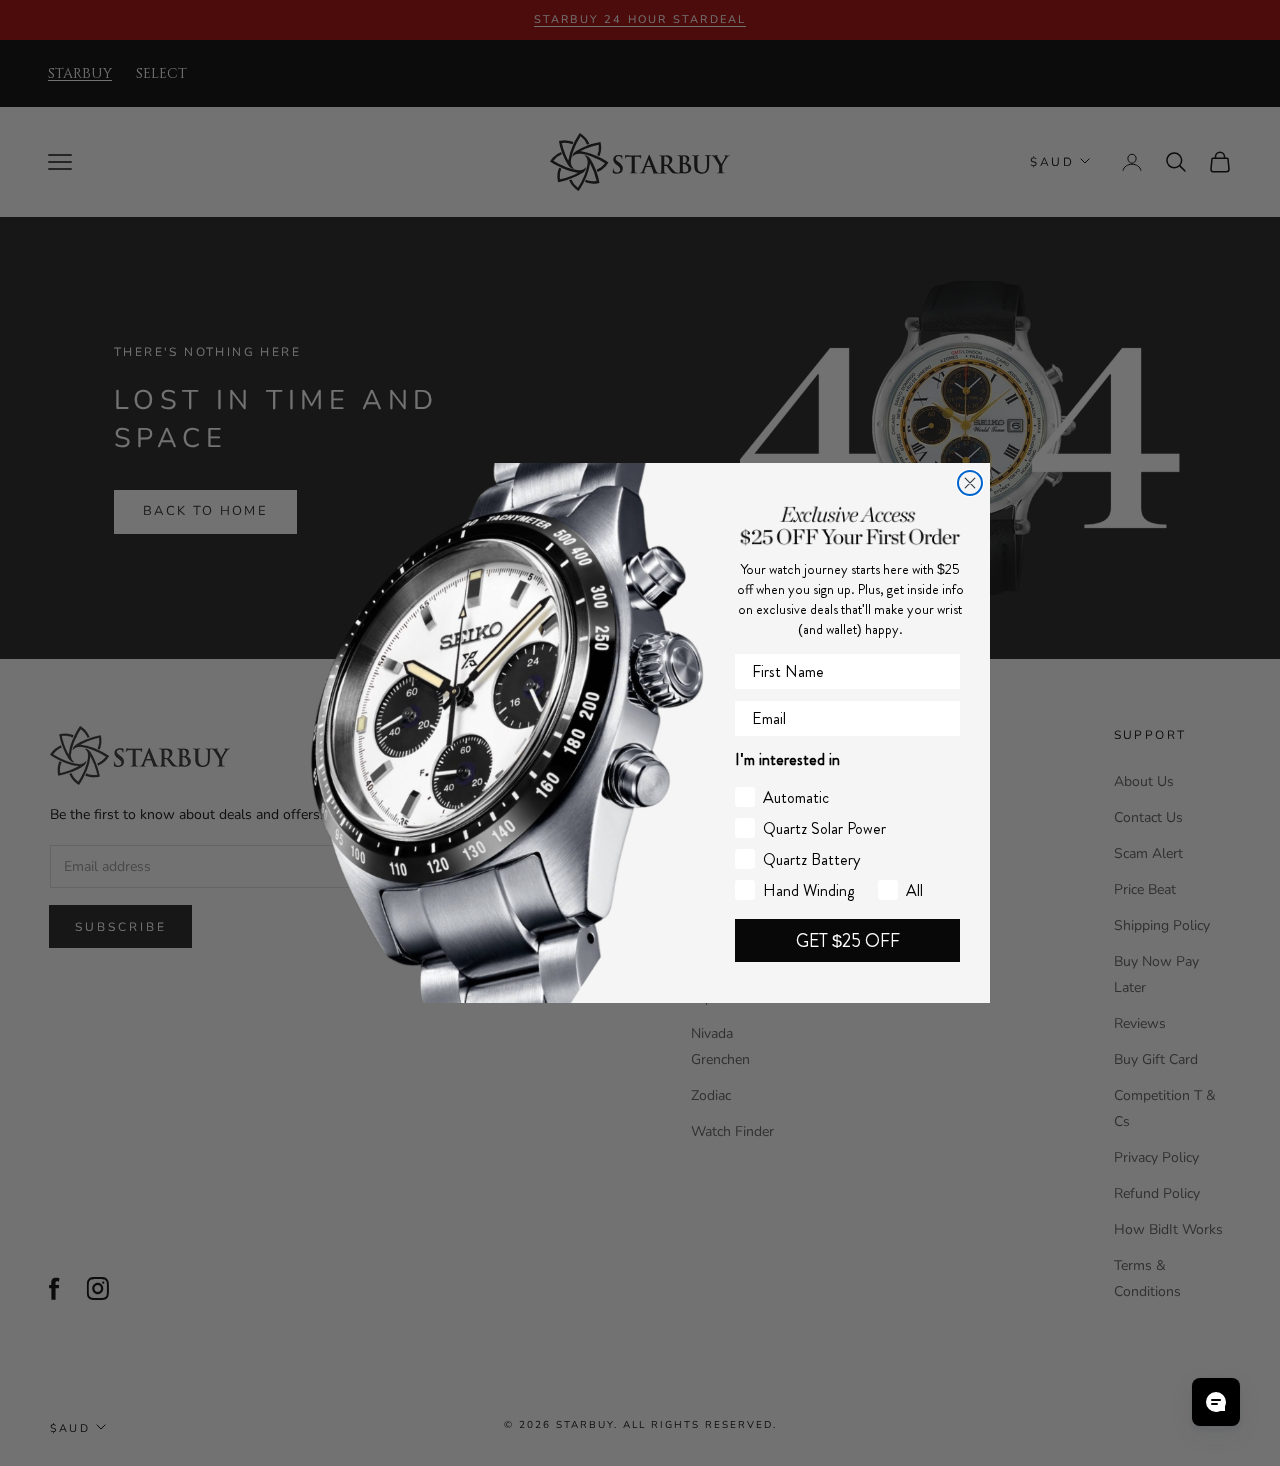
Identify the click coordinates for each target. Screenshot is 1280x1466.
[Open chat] (1216, 1402)
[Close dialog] (970, 483)
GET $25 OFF (848, 941)
